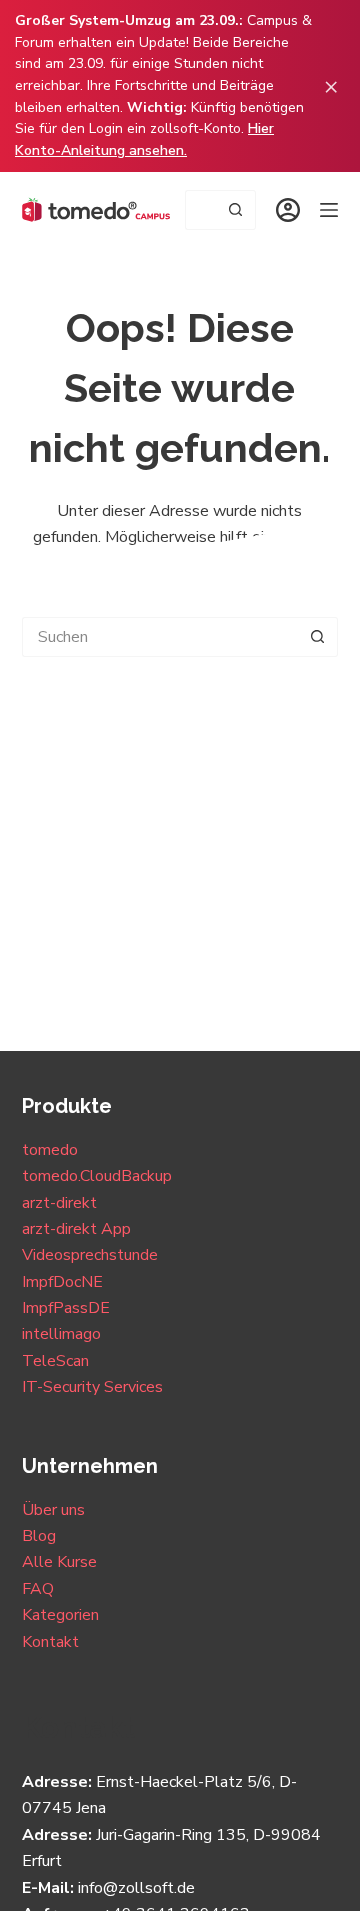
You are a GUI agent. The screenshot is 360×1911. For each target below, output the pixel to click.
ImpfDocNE (62, 1282)
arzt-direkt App (76, 1229)
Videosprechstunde (90, 1255)
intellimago (61, 1334)
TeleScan (55, 1361)
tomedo (50, 1150)
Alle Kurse (59, 1562)
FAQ (38, 1589)
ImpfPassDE (66, 1308)
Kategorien (60, 1615)
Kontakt (50, 1642)
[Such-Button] (236, 210)
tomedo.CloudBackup (97, 1176)
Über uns (53, 1510)
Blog (39, 1536)
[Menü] (329, 210)
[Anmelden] (288, 210)
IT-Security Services (92, 1387)
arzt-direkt (59, 1203)
